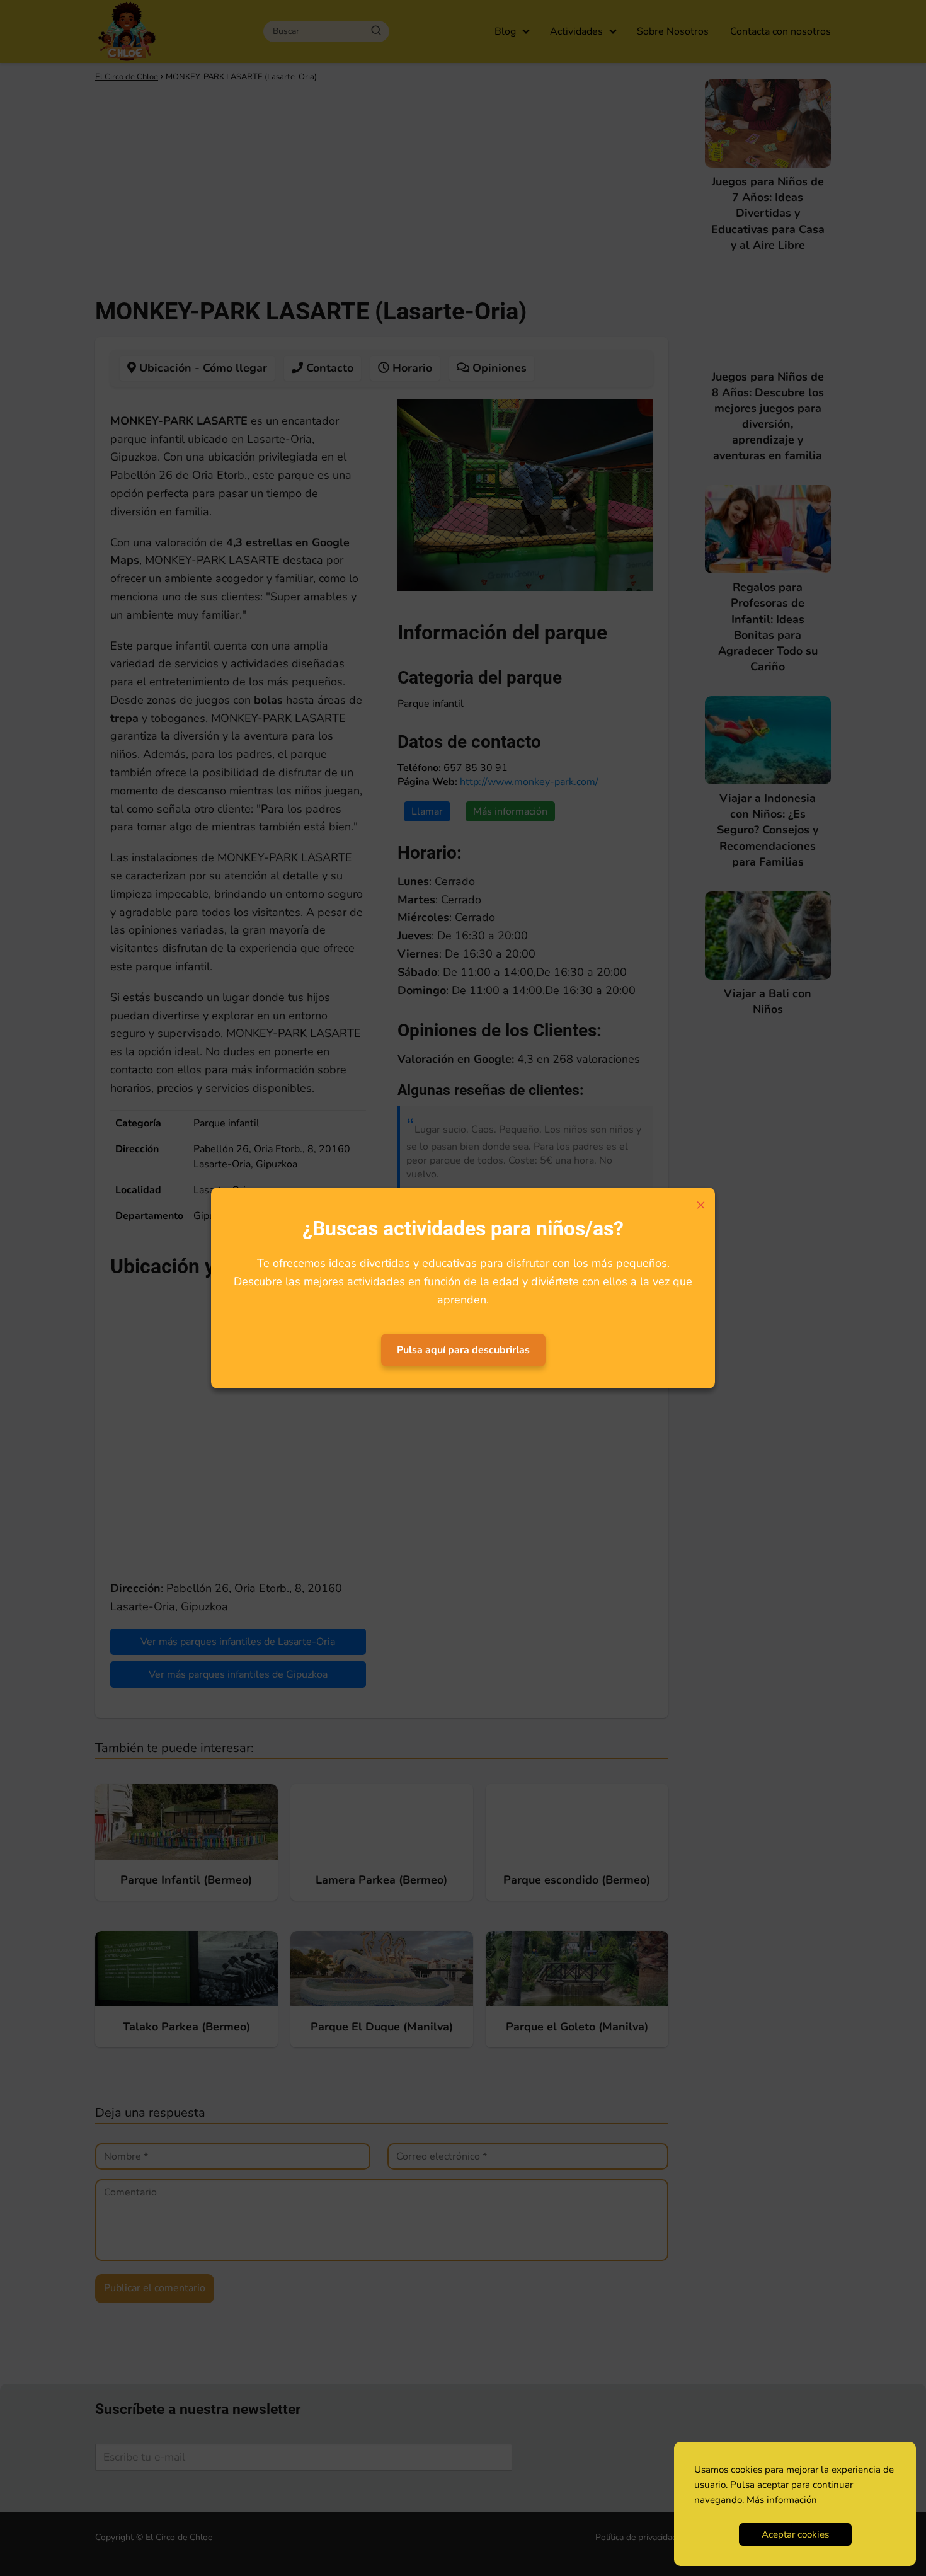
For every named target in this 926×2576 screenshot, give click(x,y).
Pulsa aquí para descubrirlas (463, 1350)
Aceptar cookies (795, 2534)
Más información (782, 2500)
